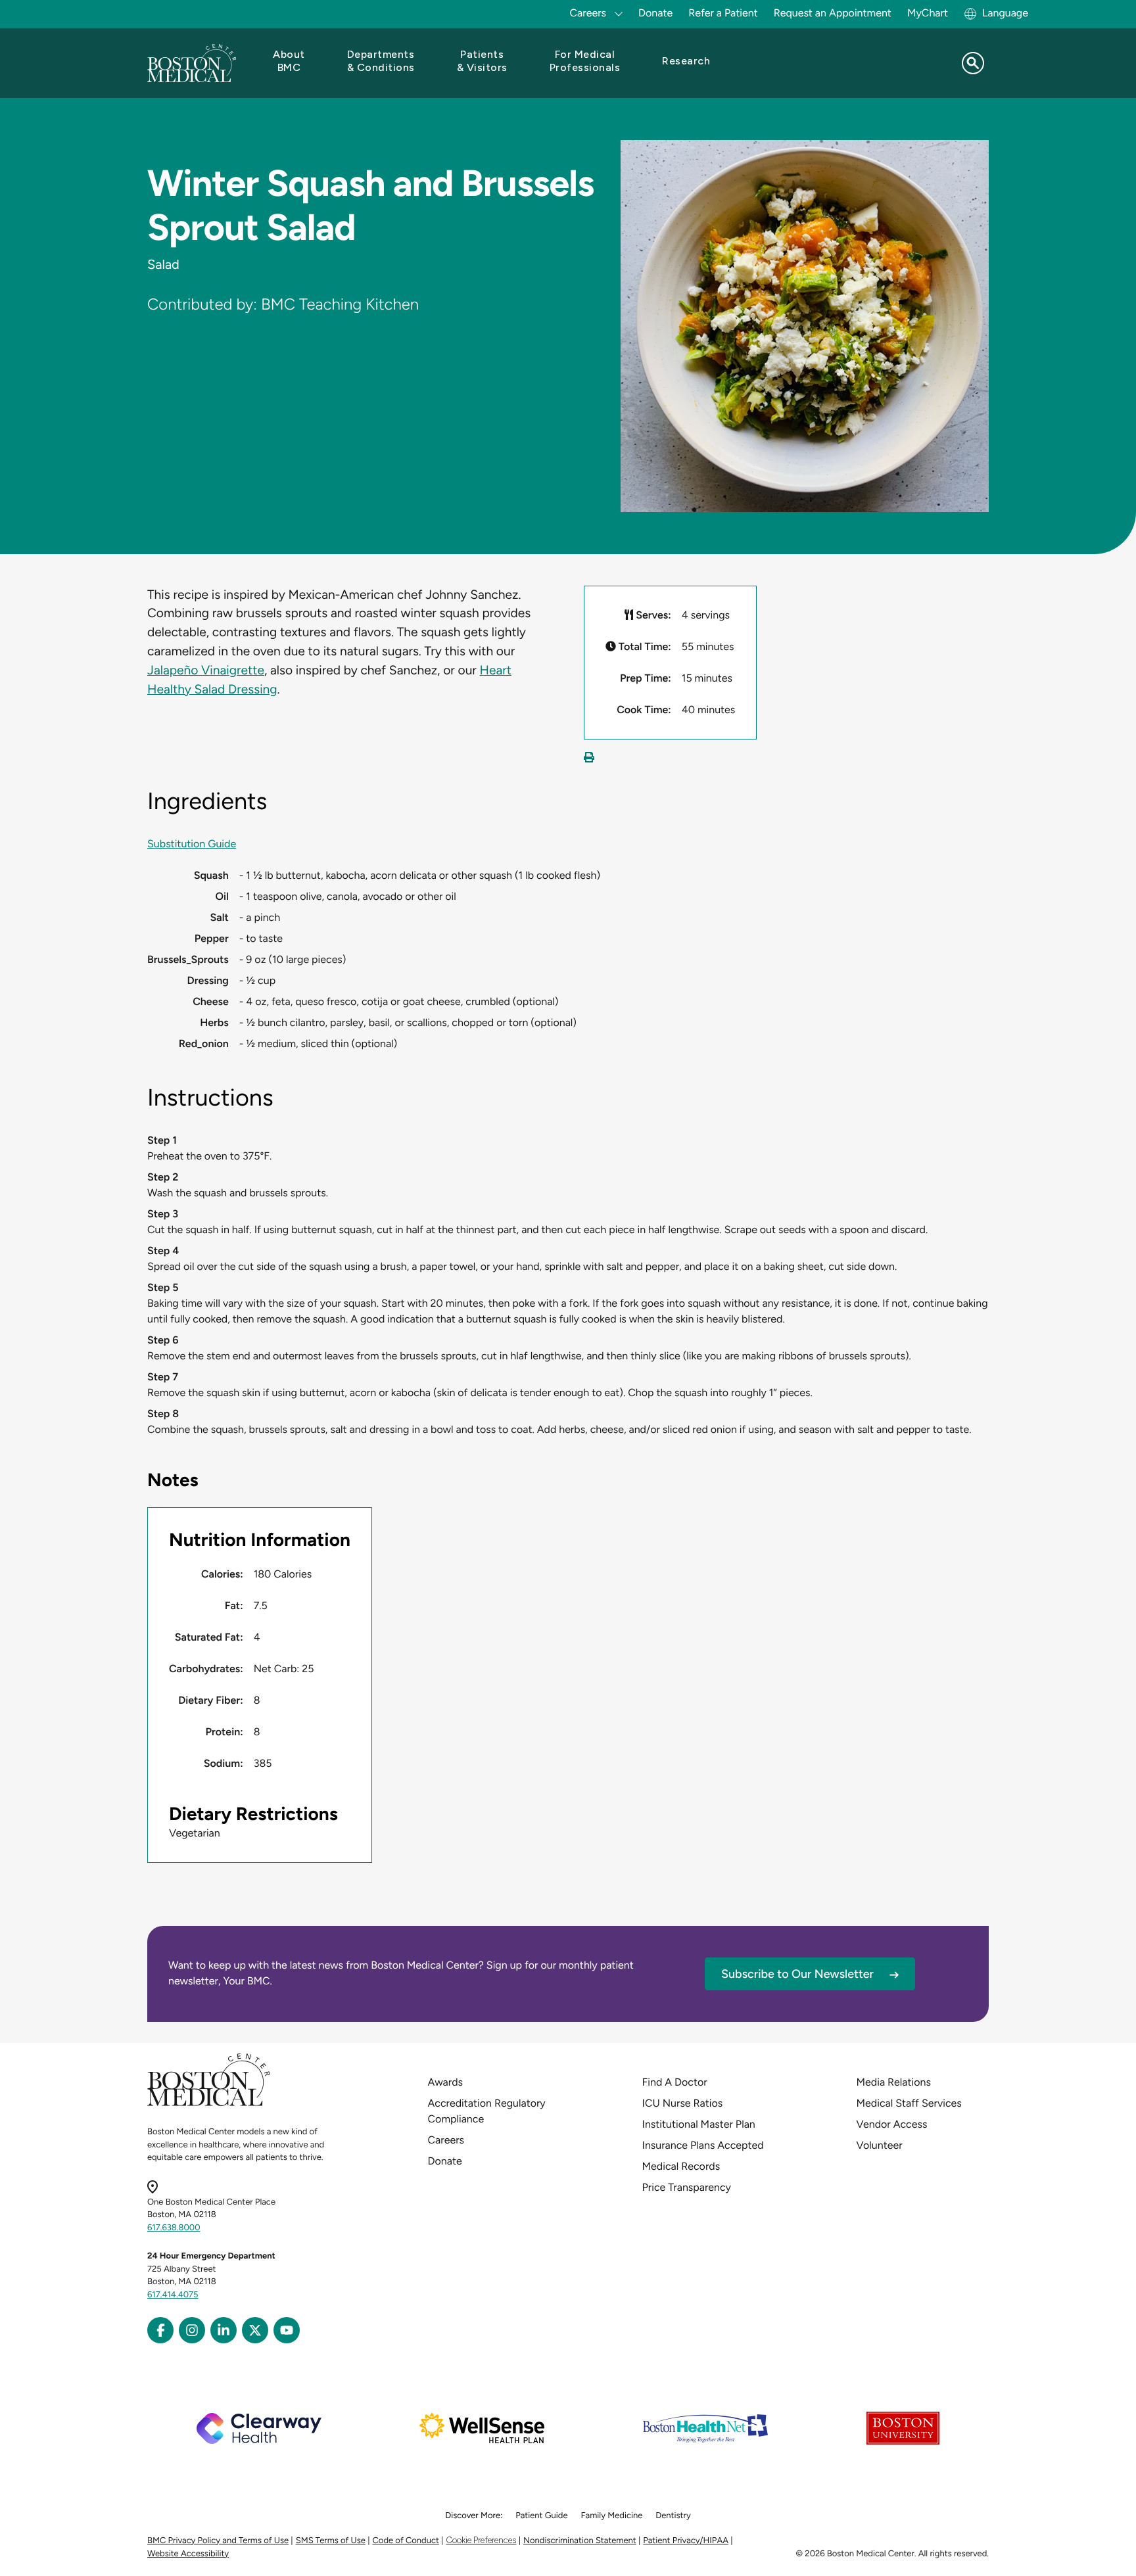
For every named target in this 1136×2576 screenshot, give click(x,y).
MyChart (928, 13)
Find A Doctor (675, 2082)
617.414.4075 (173, 2295)
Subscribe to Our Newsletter (797, 1974)
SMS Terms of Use (331, 2541)
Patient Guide (541, 2516)
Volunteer (880, 2145)
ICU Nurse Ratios (683, 2103)
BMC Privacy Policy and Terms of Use (218, 2541)
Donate (655, 13)
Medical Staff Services (909, 2103)
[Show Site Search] (973, 63)
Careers (446, 2140)
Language (1005, 13)
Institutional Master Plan (699, 2124)
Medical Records (681, 2166)
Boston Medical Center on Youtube (287, 2330)
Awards (445, 2082)
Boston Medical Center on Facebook (160, 2330)
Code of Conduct (406, 2541)
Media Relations (894, 2082)
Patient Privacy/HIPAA (686, 2541)
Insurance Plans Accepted (703, 2145)
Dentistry (673, 2516)
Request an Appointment (833, 13)
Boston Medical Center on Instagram (192, 2330)
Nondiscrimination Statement (580, 2541)
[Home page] (209, 2104)
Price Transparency (687, 2187)
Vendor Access (892, 2124)
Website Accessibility (188, 2554)
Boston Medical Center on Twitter (255, 2330)
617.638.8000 (174, 2228)
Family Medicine (612, 2516)
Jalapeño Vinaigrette (206, 670)
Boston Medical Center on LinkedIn (224, 2330)
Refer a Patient (723, 13)
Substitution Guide (192, 844)
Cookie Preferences (481, 2540)
